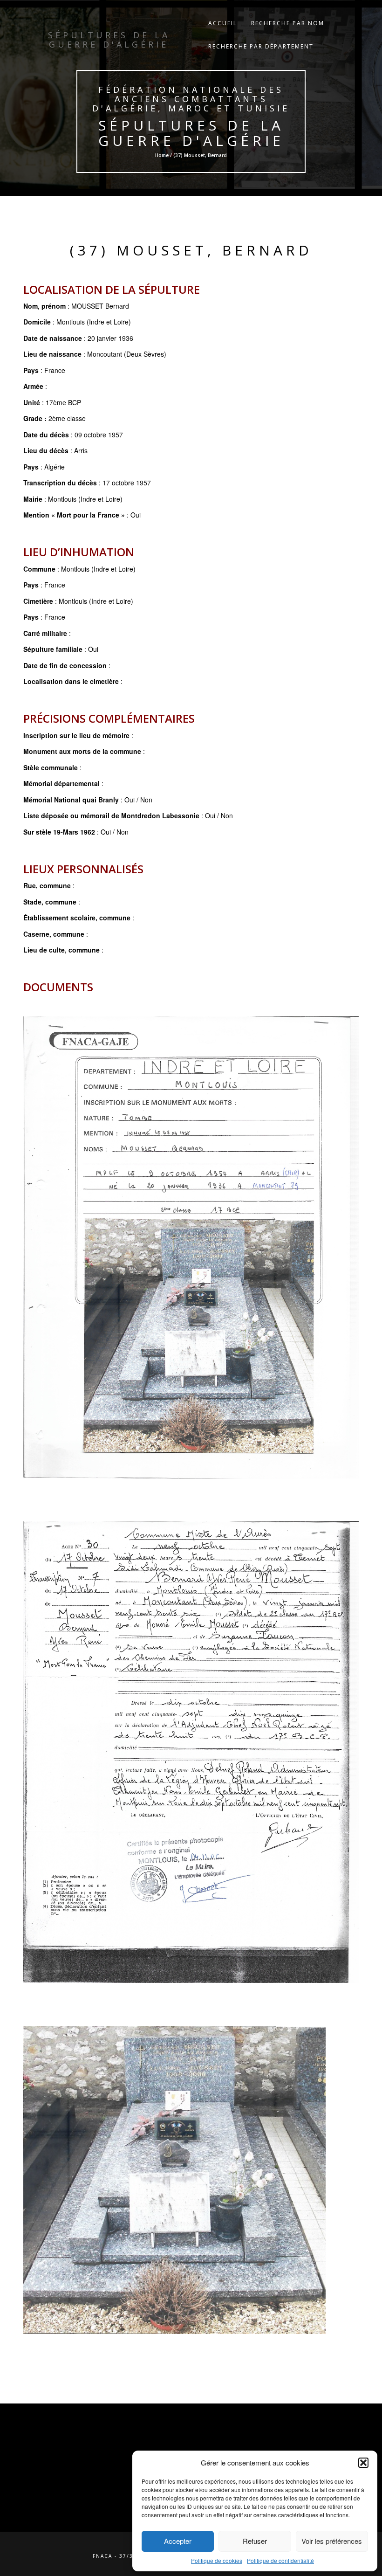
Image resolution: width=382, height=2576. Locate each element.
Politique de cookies (217, 2560)
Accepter (178, 2541)
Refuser (255, 2541)
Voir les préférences (332, 2541)
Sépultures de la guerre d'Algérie (191, 133)
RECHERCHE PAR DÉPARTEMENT (261, 46)
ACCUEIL (223, 23)
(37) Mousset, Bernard (191, 250)
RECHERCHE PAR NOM (288, 23)
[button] (363, 2463)
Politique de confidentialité (280, 2560)
